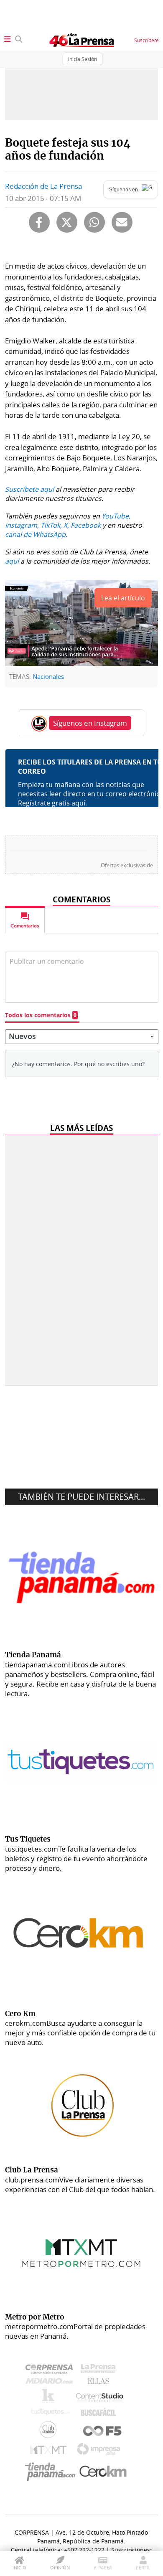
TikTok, (51, 525)
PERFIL (143, 2567)
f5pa (103, 2432)
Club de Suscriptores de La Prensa (50, 2432)
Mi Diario (51, 2383)
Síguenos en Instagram (90, 723)
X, (66, 525)
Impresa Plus (101, 2452)
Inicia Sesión (83, 59)
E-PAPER (103, 2567)
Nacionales (48, 676)
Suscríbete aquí (29, 489)
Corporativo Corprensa (52, 2371)
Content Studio (100, 2398)
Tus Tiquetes (50, 2414)
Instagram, (22, 525)
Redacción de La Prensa (43, 186)
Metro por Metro (50, 2452)
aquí (12, 561)
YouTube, (116, 516)
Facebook (86, 525)
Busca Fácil (101, 2414)
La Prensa (100, 2371)
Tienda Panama (52, 2472)
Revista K (50, 2398)
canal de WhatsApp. (36, 534)
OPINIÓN (60, 2567)
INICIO (19, 2567)
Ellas (101, 2383)
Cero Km (103, 2472)
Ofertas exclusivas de (127, 865)
